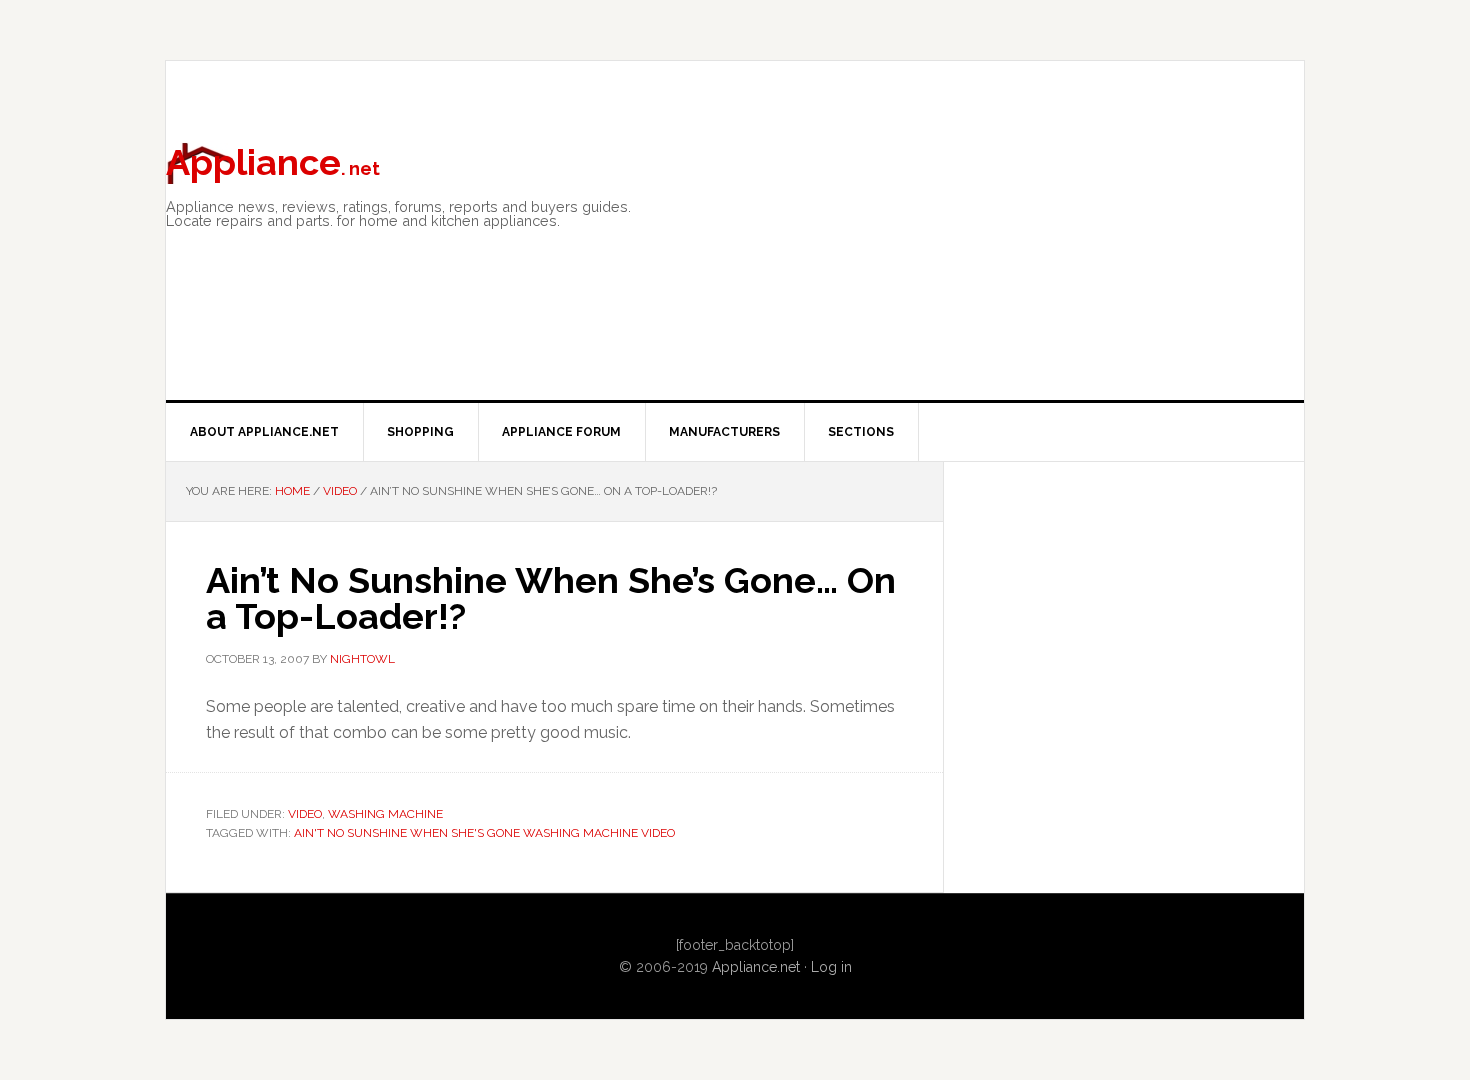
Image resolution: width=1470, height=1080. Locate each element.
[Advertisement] (1030, 282)
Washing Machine (385, 814)
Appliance (273, 162)
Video (305, 814)
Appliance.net (756, 967)
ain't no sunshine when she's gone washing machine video (484, 833)
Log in (831, 967)
